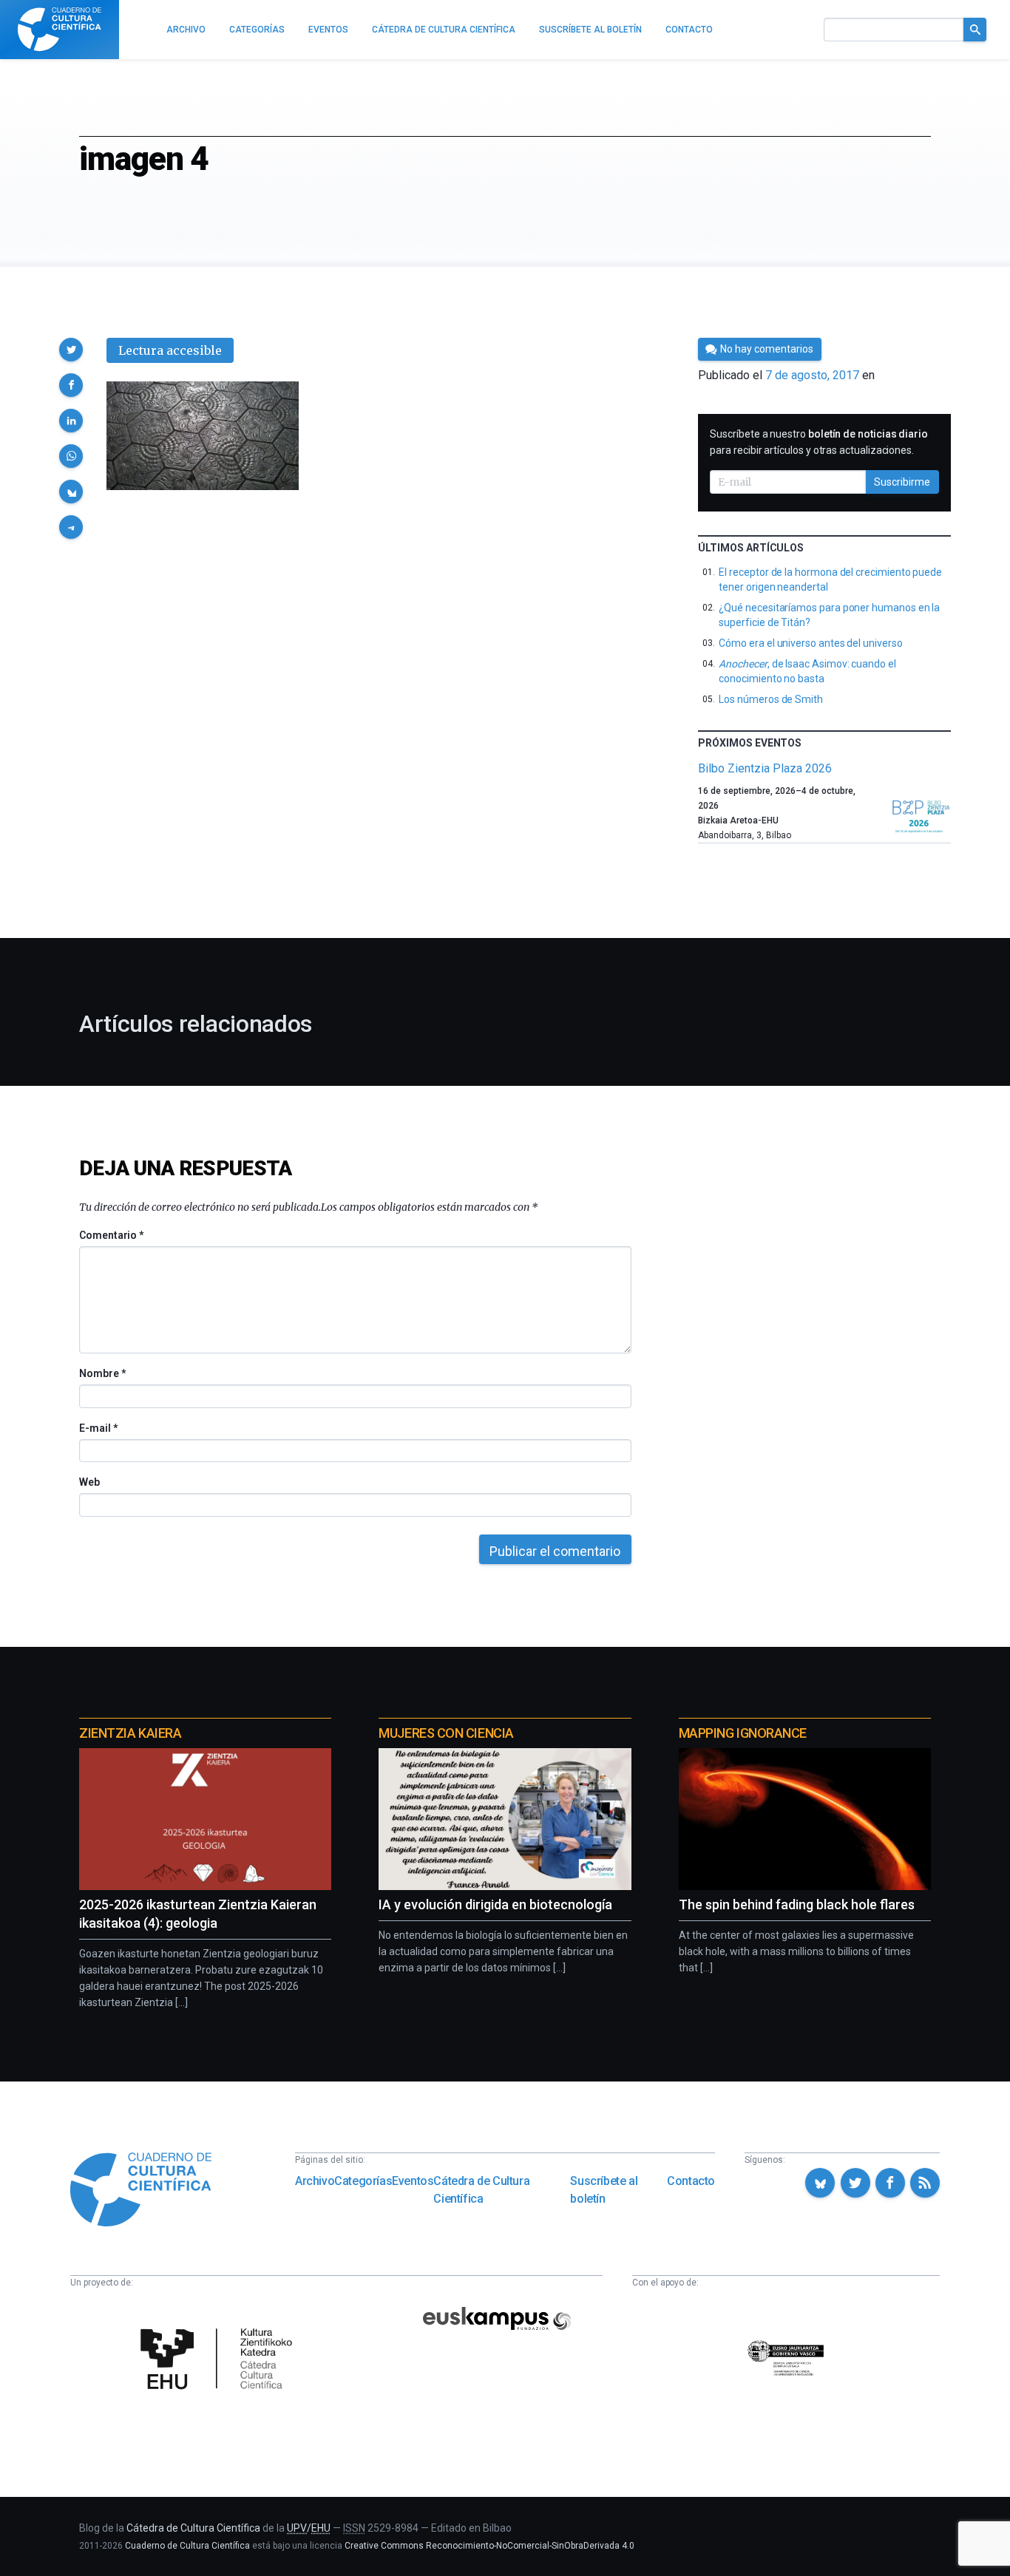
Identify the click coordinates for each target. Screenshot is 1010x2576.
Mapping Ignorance (743, 1733)
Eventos (413, 2181)
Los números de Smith (771, 699)
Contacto (691, 2181)
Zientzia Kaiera (130, 1733)
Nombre (102, 1373)
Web (89, 1482)
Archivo (315, 2181)
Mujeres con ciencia (446, 1733)
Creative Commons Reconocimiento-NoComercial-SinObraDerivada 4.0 (489, 2546)
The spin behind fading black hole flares (797, 1904)
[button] (71, 350)
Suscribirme (902, 482)
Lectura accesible (170, 350)
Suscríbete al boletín (604, 2190)
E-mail (98, 1428)
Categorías (363, 2181)
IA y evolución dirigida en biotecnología (495, 1904)
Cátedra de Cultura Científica (481, 2190)
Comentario (111, 1235)
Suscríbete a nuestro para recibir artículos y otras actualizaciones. (819, 442)
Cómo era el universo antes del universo (810, 643)
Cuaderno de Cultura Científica (187, 2546)
